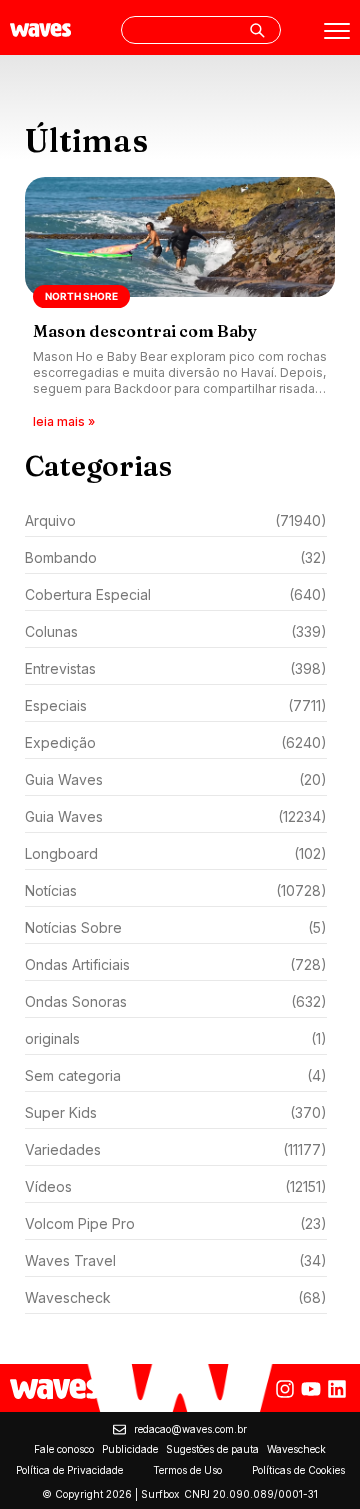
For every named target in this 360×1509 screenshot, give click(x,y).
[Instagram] (285, 1389)
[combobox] (201, 30)
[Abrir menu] (337, 31)
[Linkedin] (337, 1389)
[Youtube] (311, 1389)
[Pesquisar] (257, 30)
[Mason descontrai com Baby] (180, 304)
